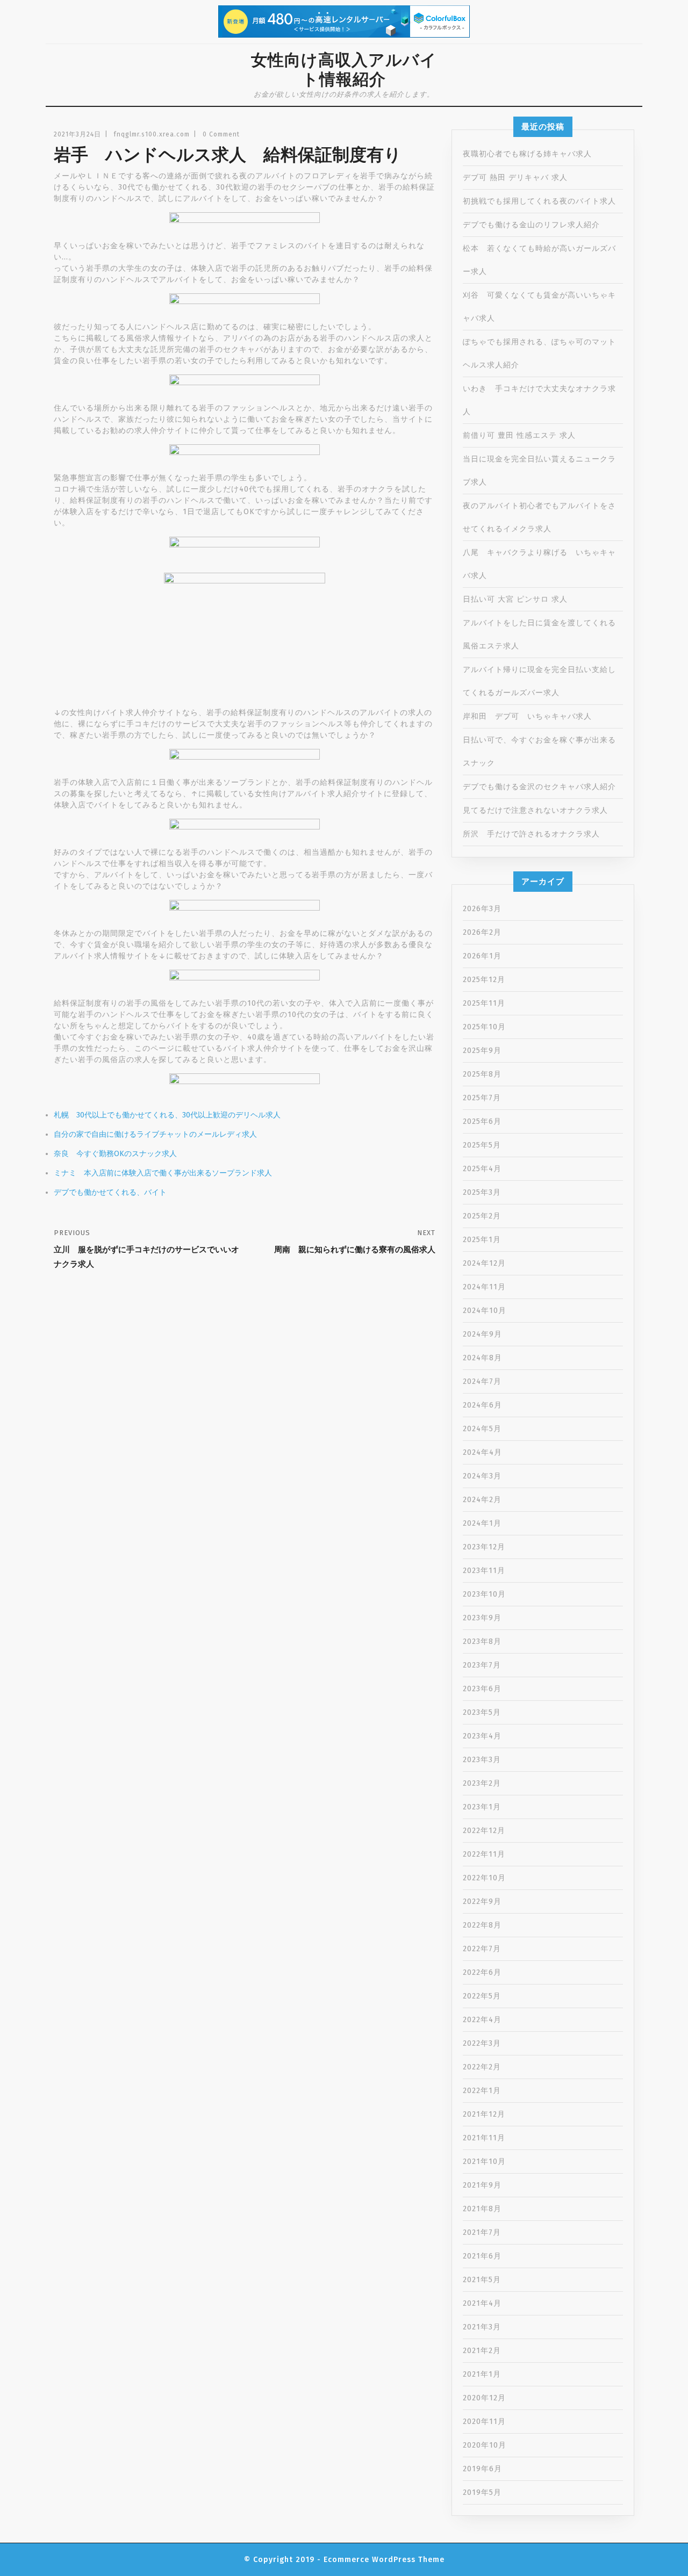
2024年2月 (482, 1500)
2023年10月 (484, 1594)
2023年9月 (482, 1618)
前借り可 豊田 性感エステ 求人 (519, 435)
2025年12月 (484, 980)
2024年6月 (482, 1405)
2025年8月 (482, 1074)
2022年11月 (484, 1854)
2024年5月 (482, 1429)
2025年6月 (482, 1121)
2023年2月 (482, 1783)
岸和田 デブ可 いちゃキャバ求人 (527, 716)
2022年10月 (484, 1878)
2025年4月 (482, 1169)
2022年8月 (482, 1925)
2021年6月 (482, 2256)
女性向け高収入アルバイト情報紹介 (344, 70)
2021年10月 (484, 2162)
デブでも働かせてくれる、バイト (110, 1192)
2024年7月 (482, 1381)
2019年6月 (482, 2469)
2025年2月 (482, 1216)
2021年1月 (482, 2374)
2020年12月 (484, 2398)
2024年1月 (482, 1523)
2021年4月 (482, 2303)
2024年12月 (484, 1263)
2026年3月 (482, 909)
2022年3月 (482, 2043)
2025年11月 (484, 1003)
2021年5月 (482, 2280)
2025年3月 (482, 1192)
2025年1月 (482, 1240)
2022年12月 (484, 1831)
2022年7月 (482, 1949)
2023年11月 (484, 1571)
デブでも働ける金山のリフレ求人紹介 (531, 225)
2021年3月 (482, 2327)
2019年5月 (482, 2492)
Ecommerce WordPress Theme (384, 2560)
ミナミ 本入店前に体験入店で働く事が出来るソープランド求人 (163, 1173)
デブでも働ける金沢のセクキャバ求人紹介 (539, 787)
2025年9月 (482, 1051)
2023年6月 (482, 1689)
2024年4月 (482, 1452)
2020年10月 (485, 2445)
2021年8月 (482, 2209)
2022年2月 (482, 2067)
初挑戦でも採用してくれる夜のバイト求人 (539, 201)
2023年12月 (484, 1547)
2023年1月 (482, 1807)
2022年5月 (482, 1996)
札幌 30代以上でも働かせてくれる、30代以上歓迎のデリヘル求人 (167, 1115)
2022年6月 (482, 1972)
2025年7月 (482, 1098)
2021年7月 (482, 2232)
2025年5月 (482, 1145)
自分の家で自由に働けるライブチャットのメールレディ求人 (155, 1134)
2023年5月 (482, 1712)
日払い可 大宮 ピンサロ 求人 (515, 599)
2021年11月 (484, 2138)
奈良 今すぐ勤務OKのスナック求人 (115, 1154)
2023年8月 (482, 1641)
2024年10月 (485, 1311)
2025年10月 (484, 1027)
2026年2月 (482, 932)
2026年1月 (482, 956)
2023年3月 (482, 1760)
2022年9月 (482, 1902)
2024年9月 (482, 1334)
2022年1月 (482, 2091)
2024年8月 (482, 1358)
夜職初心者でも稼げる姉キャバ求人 (527, 154)
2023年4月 (482, 1736)
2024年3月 (482, 1476)
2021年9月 (482, 2185)
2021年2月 (482, 2351)
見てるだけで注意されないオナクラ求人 (535, 810)
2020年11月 (484, 2422)
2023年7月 (482, 1665)
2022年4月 (482, 2020)
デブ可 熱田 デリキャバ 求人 (515, 178)
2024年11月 (484, 1287)
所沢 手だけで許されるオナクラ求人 (531, 834)
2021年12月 (484, 2114)
